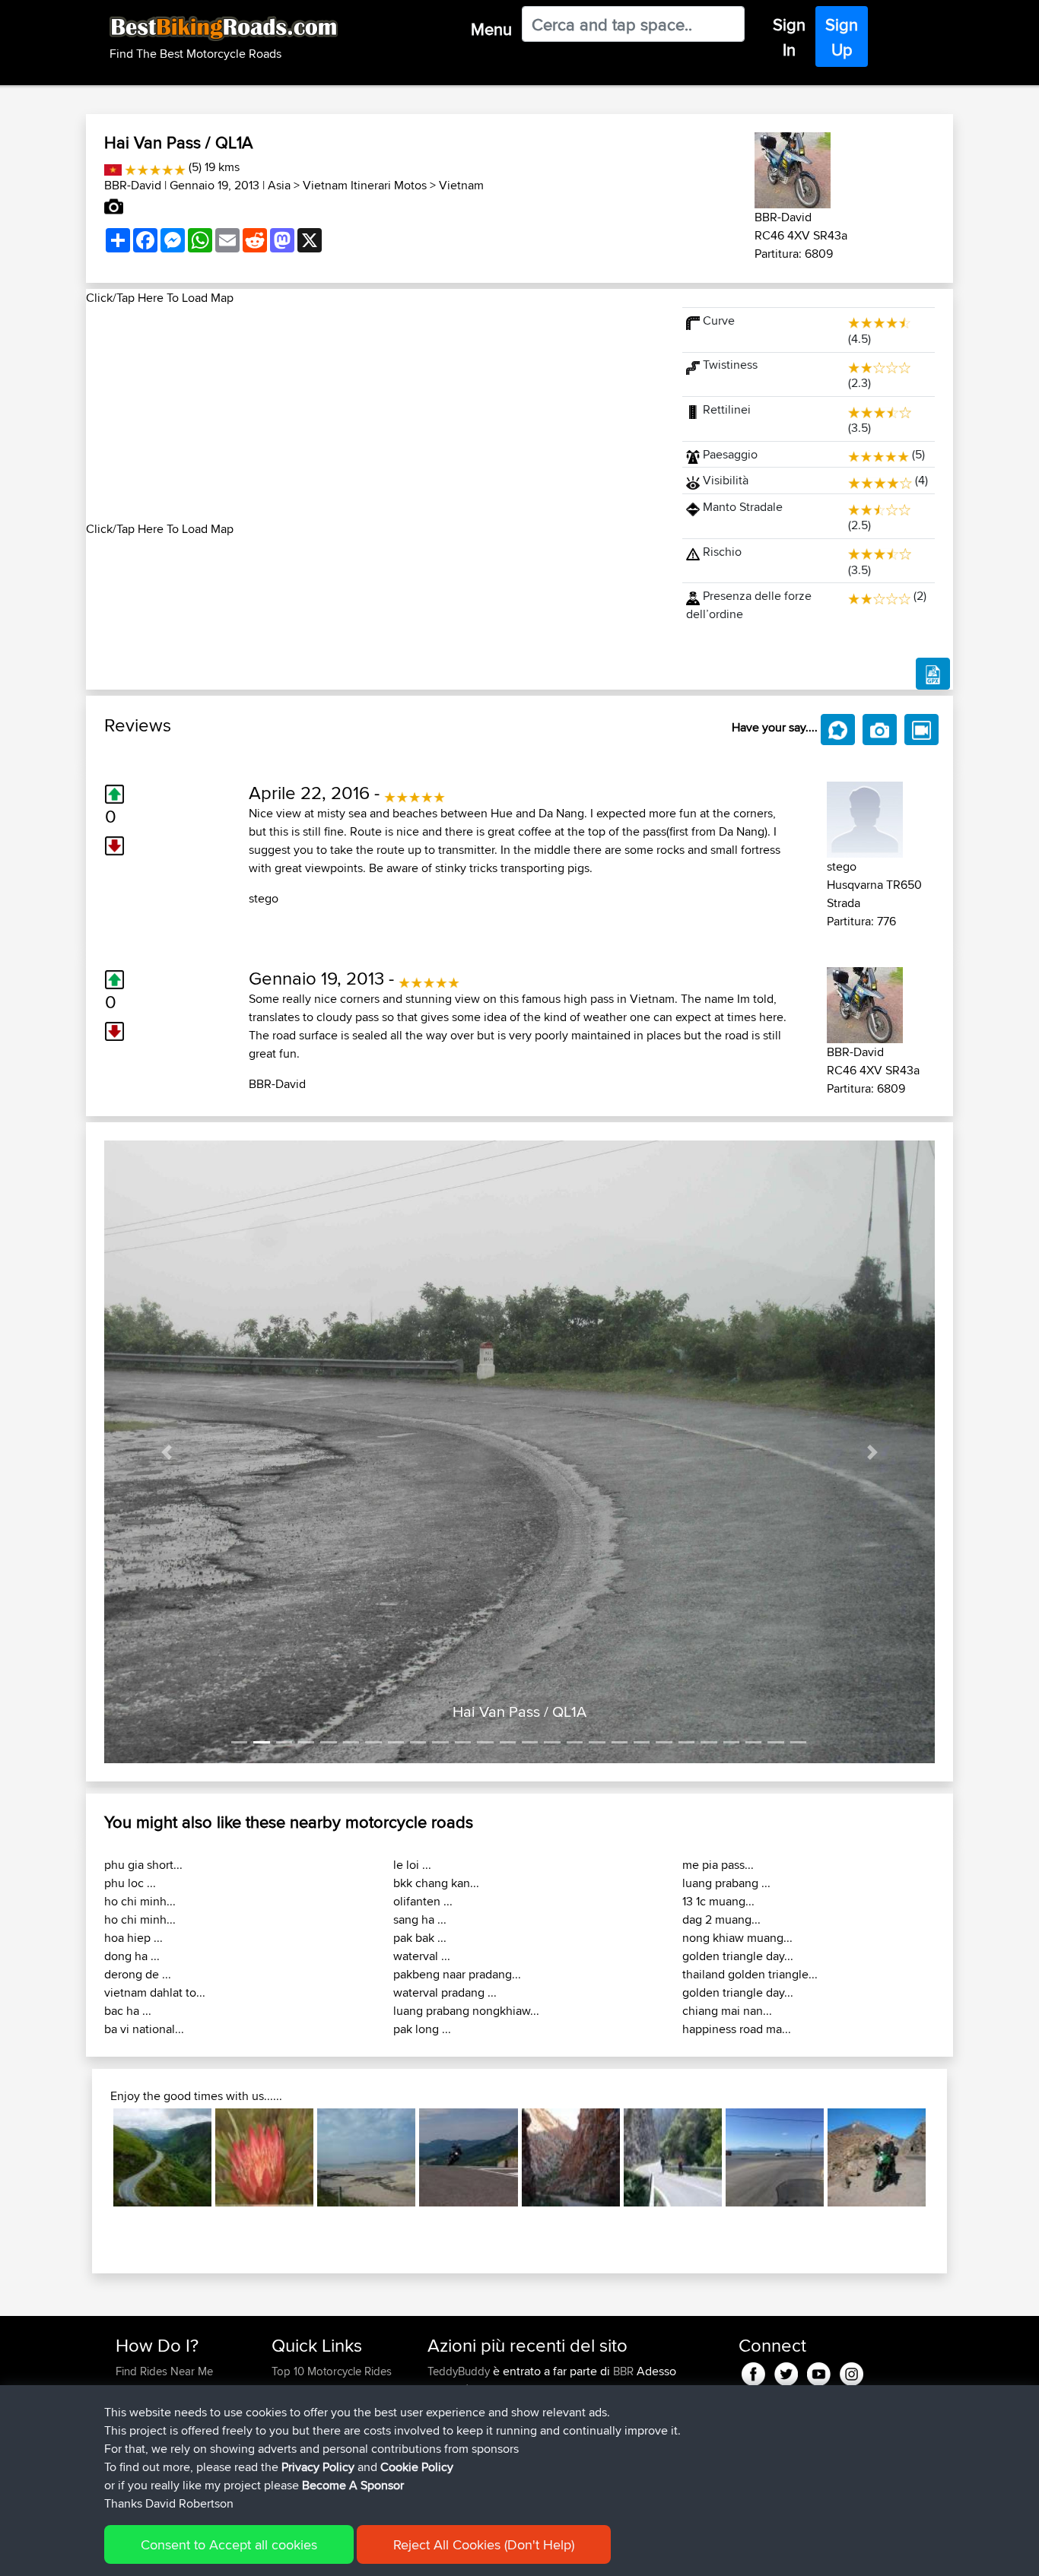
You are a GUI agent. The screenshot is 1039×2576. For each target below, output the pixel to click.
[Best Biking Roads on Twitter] (786, 2372)
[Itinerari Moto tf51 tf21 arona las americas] (877, 2157)
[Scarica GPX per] (933, 674)
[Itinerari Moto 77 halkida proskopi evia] (775, 2157)
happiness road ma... (737, 2029)
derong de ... (138, 1974)
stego (264, 898)
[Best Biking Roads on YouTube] (819, 2372)
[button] (167, 1452)
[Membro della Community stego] (865, 817)
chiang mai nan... (727, 2011)
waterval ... (422, 1956)
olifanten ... (423, 1901)
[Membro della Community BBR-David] (793, 168)
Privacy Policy (318, 2467)
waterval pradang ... (445, 1992)
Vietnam (461, 185)
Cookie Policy (417, 2467)
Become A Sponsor (353, 2485)
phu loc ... (130, 1883)
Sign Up (842, 37)
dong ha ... (132, 1956)
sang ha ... (420, 1919)
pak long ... (422, 2029)
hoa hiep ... (133, 1938)
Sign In (789, 37)
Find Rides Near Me (164, 2371)
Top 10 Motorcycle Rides (332, 2371)
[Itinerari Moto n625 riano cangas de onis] (673, 2157)
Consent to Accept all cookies (229, 2544)
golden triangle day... (738, 1956)
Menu (491, 29)
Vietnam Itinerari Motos (365, 185)
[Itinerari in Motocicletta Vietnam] (113, 167)
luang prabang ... (726, 1883)
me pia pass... (718, 1865)
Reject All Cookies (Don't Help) (484, 2544)
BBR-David (133, 185)
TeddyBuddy (460, 2371)
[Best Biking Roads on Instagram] (852, 2372)
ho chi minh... (140, 1901)
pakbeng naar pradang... (457, 1974)
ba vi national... (144, 2029)
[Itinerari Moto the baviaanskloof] (264, 2157)
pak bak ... (420, 1938)
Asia (279, 185)
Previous (91, 2158)
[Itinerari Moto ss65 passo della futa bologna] (468, 2157)
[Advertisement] (375, 414)
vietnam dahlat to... (155, 1992)
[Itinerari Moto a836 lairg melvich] (366, 2157)
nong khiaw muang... (737, 1938)
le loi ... (412, 1865)
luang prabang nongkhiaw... (466, 2011)
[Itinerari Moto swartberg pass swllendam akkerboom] (571, 2157)
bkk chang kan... (436, 1883)
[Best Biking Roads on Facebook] (753, 2372)
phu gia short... (143, 1865)
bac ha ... (128, 2011)
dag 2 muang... (721, 1919)
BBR (623, 2371)
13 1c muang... (718, 1901)
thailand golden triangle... (750, 1974)
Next (948, 2158)
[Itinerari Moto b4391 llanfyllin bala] (162, 2157)
